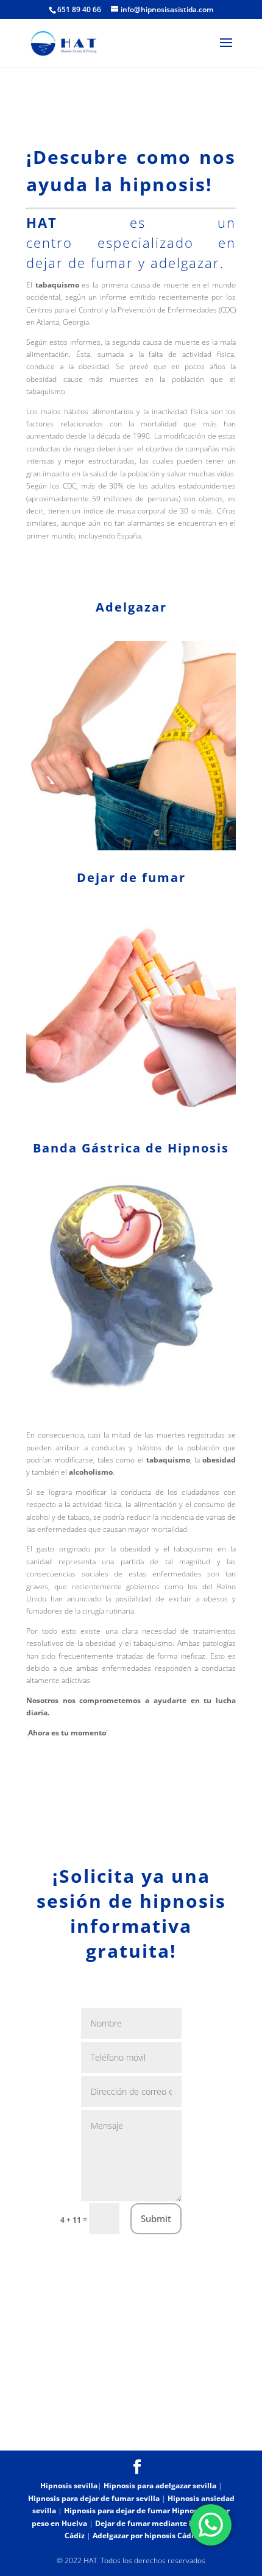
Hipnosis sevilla (69, 2486)
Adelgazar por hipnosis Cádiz (145, 2535)
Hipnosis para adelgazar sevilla (160, 2486)
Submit (156, 2218)
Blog (97, 2434)
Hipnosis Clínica (75, 2421)
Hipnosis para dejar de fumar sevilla (94, 2498)
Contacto (141, 2434)
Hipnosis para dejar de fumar (118, 2511)
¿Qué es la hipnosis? (165, 2421)
